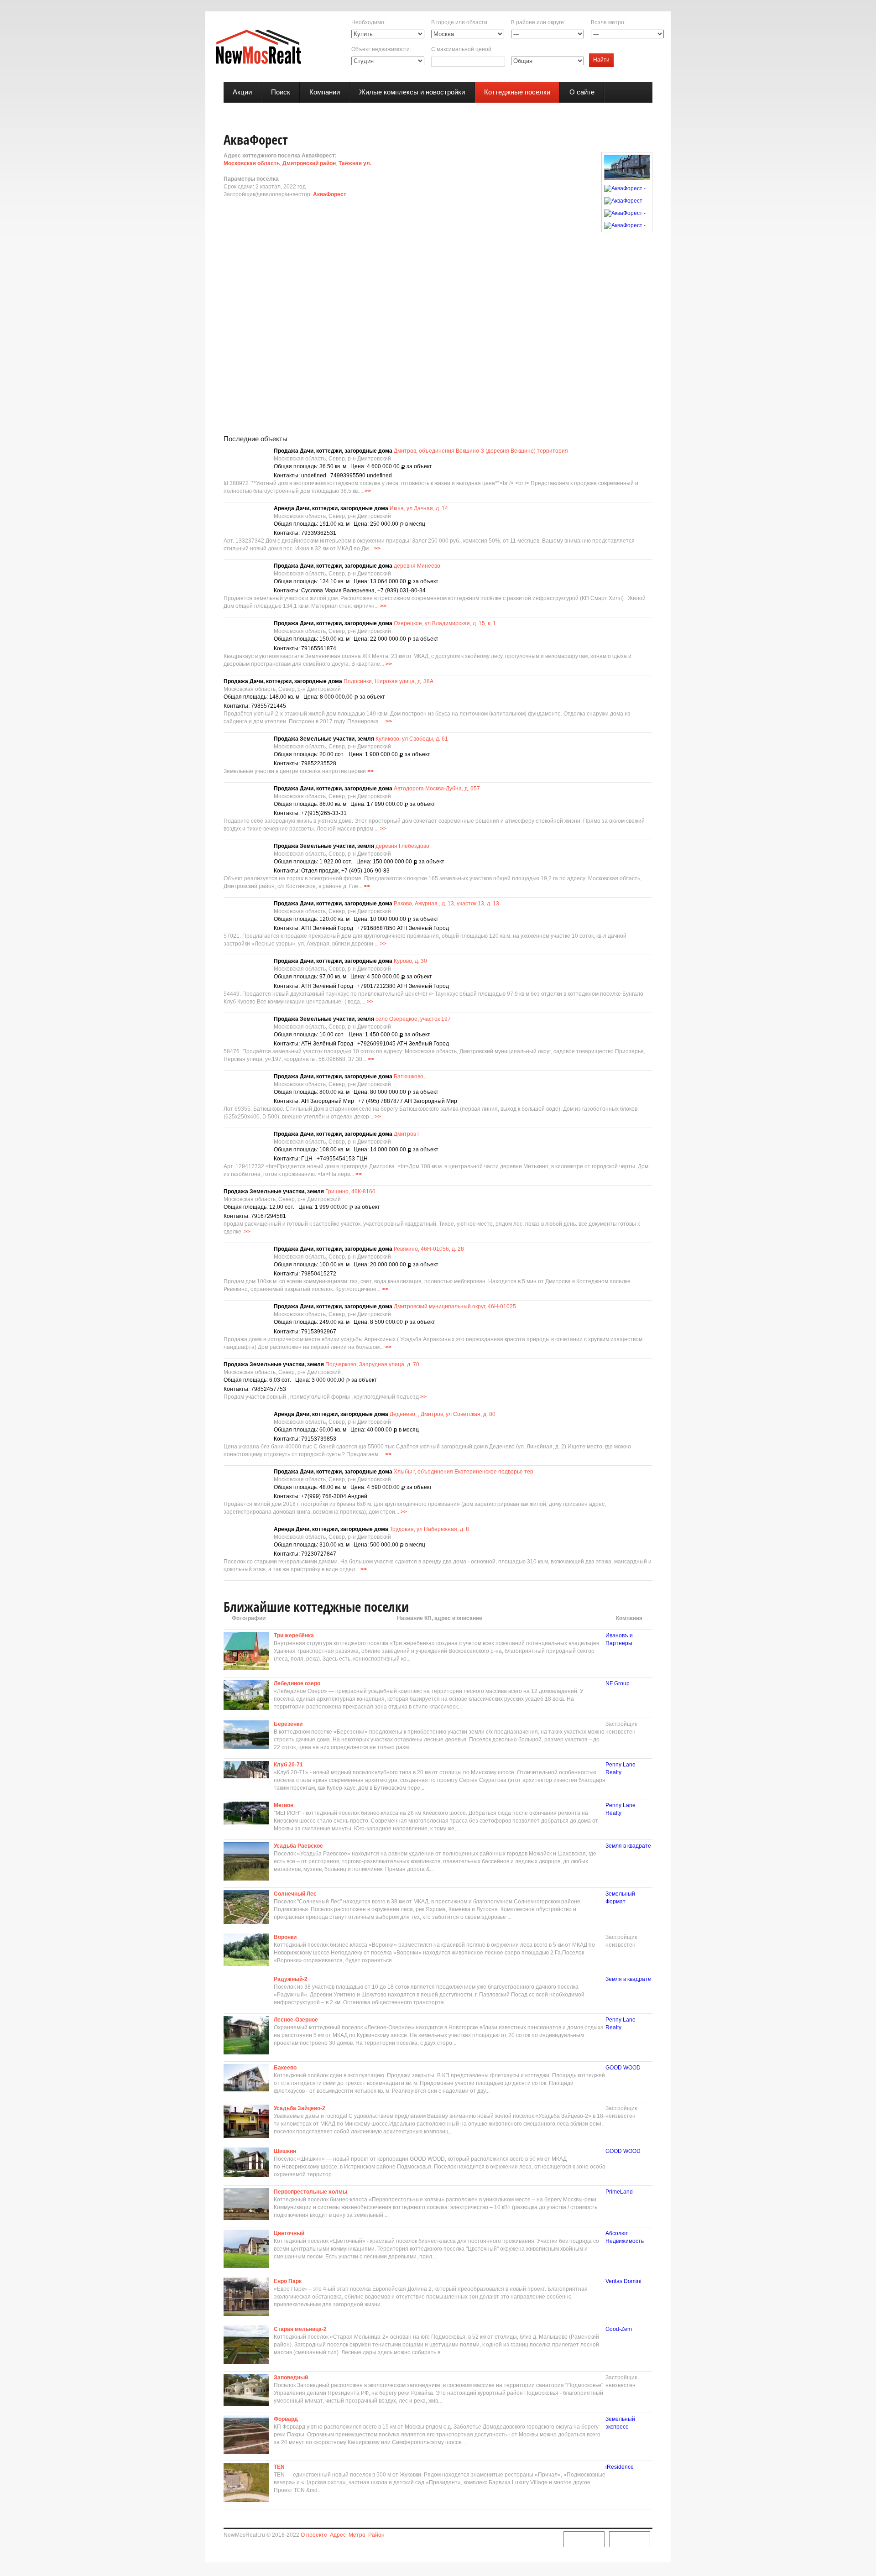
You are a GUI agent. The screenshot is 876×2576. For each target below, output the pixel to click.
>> (368, 491)
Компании (325, 92)
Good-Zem (619, 2329)
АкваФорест (330, 194)
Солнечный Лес (295, 1894)
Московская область (252, 163)
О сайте (582, 92)
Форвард (286, 2419)
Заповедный (291, 2377)
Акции (242, 92)
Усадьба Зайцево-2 (300, 2108)
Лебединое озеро (297, 1683)
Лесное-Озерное (296, 2020)
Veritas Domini (623, 2281)
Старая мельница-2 (300, 2329)
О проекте (314, 2535)
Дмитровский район (309, 163)
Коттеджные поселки (517, 92)
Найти (601, 60)
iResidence (620, 2467)
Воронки (285, 1937)
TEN (279, 2467)
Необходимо (368, 22)
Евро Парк (288, 2281)
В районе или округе (537, 22)
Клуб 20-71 (288, 1765)
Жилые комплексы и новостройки (412, 92)
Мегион (284, 1805)
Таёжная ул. (355, 163)
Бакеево (285, 2068)
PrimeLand (619, 2192)
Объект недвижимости (381, 49)
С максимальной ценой (461, 49)
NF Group (618, 1683)
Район (376, 2535)
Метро (357, 2535)
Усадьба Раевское (298, 1846)
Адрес (338, 2535)
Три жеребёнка (294, 1635)
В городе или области (459, 22)
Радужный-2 (291, 1979)
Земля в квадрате (628, 1846)
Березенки (288, 1724)
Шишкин (285, 2151)
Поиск (281, 92)
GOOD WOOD (623, 2068)
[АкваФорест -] (627, 167)
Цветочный (289, 2233)
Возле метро (607, 22)
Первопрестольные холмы (310, 2192)
